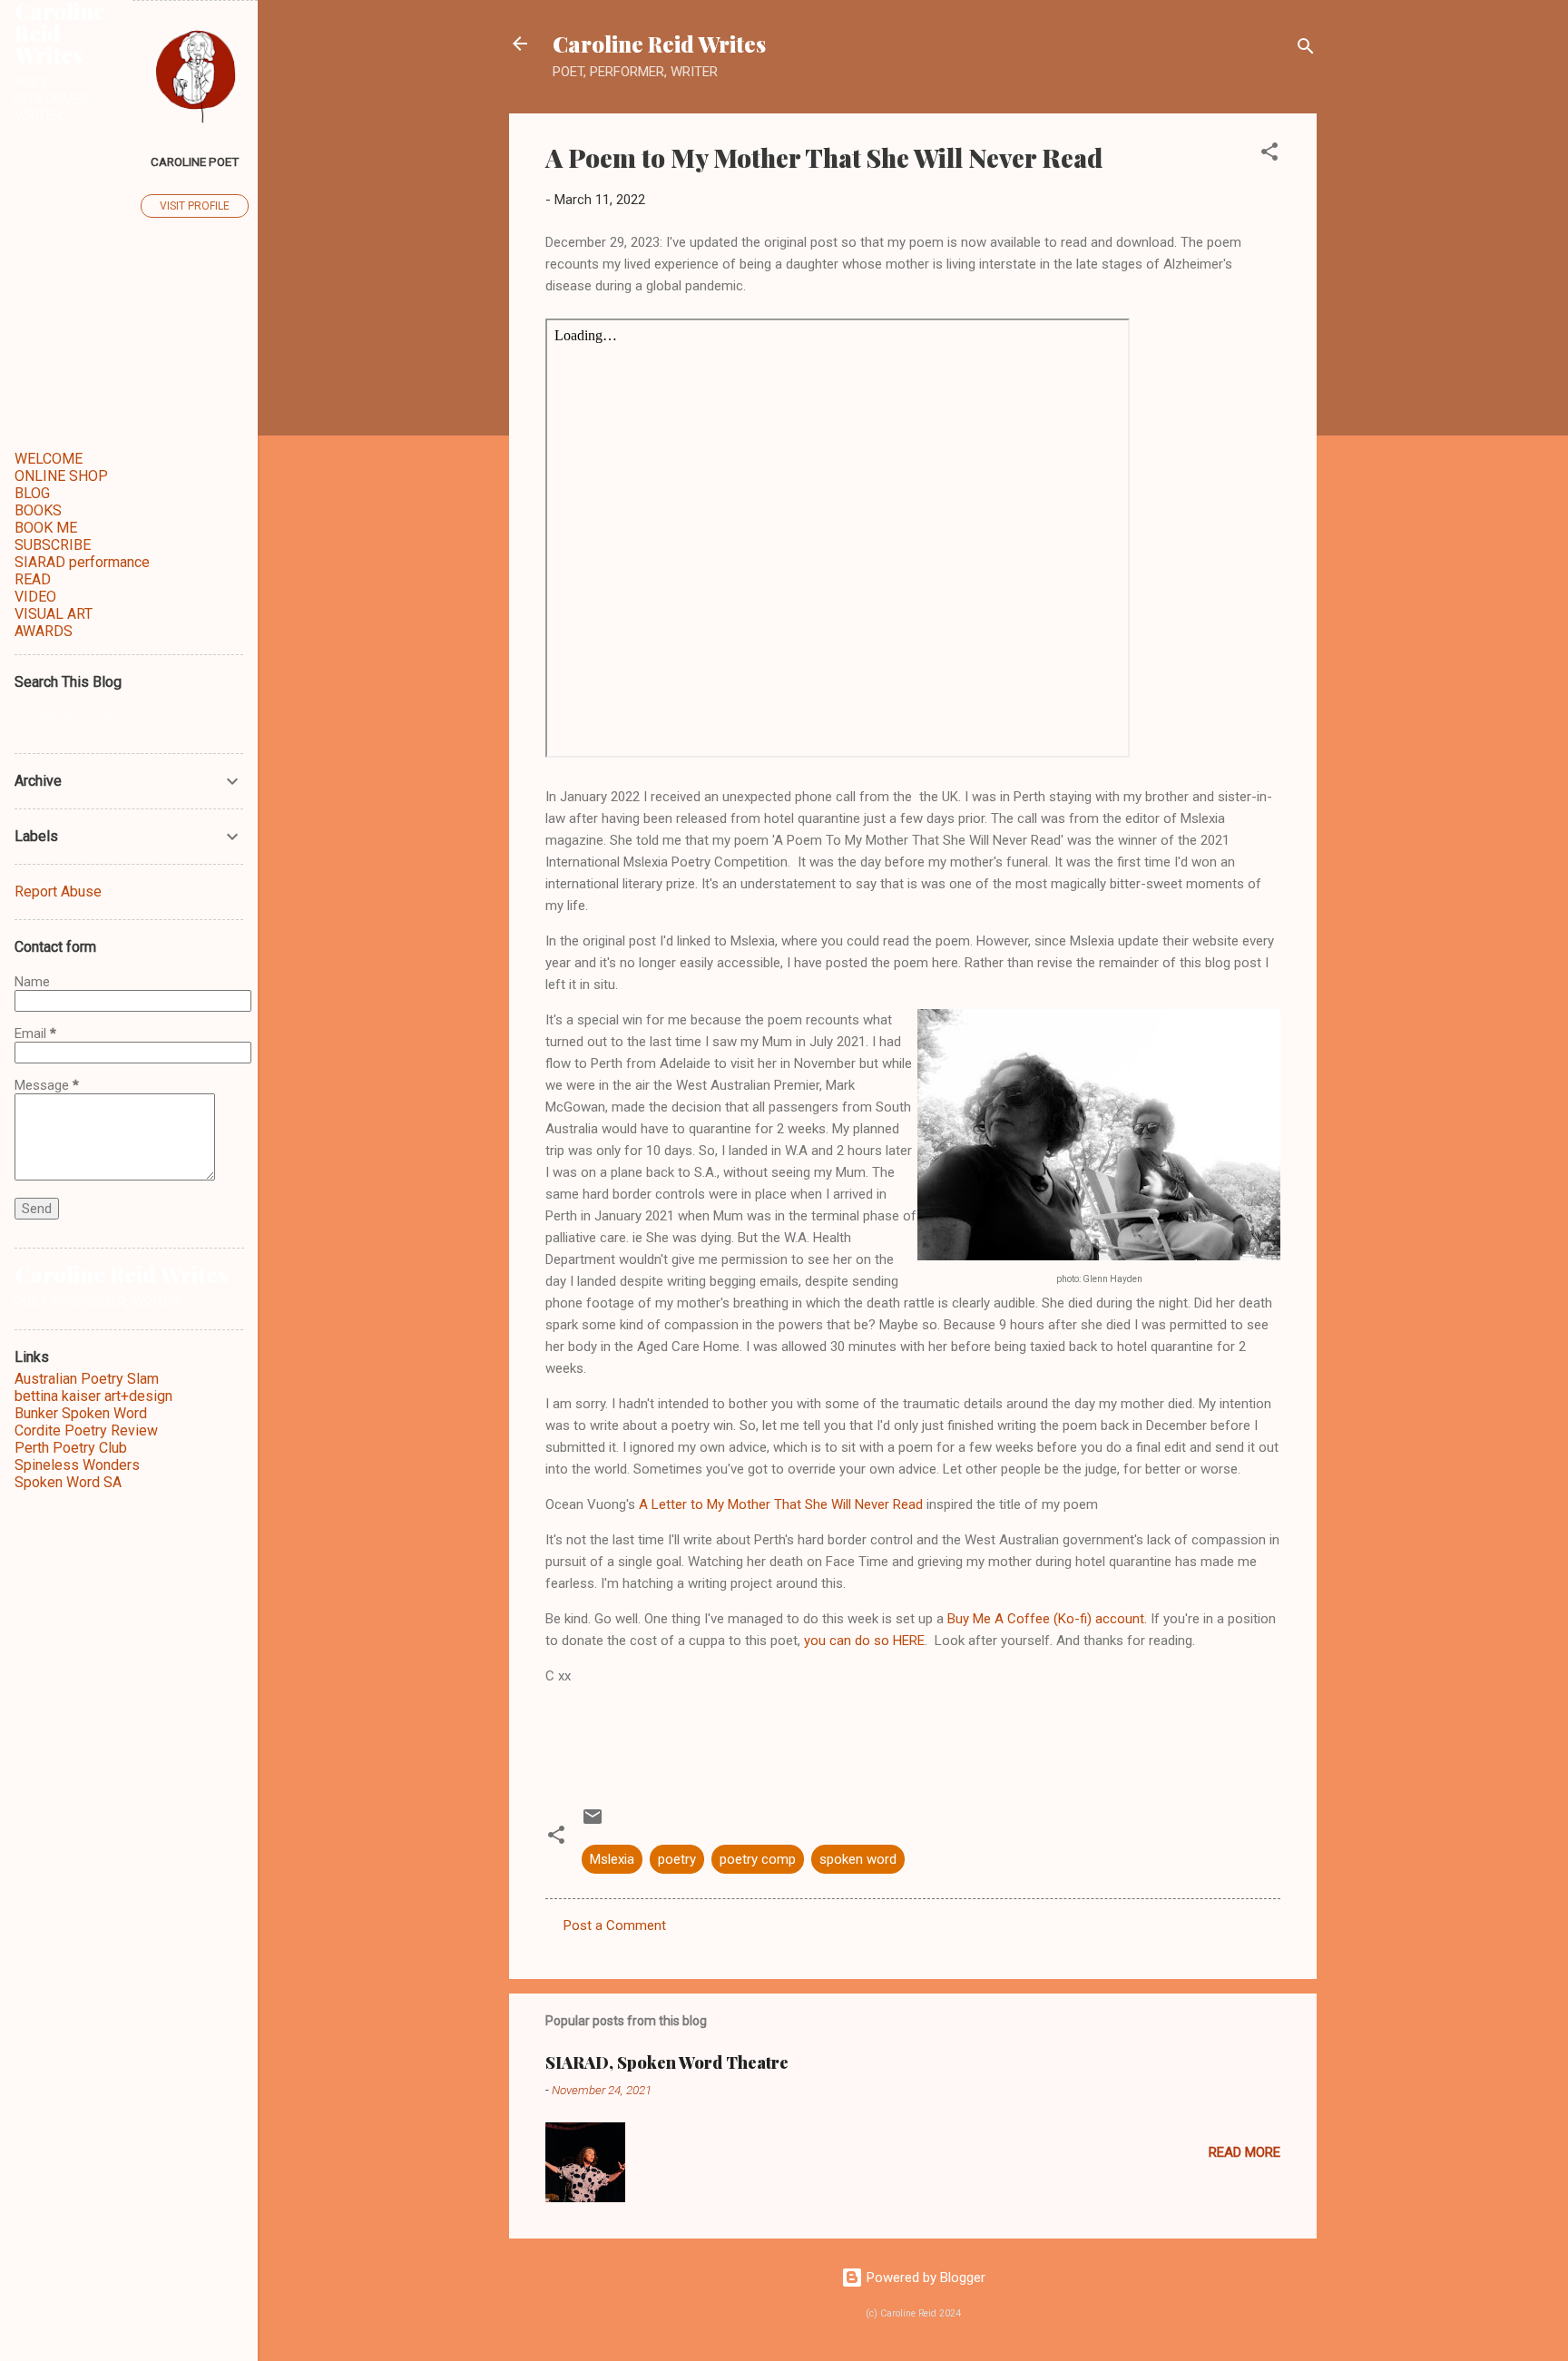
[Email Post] (593, 1823)
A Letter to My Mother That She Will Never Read (781, 1504)
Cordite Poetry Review (86, 1430)
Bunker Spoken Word (81, 1413)
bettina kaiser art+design (93, 1396)
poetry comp (758, 1859)
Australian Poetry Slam (87, 1379)
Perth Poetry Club (71, 1448)
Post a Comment (615, 1925)
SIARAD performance (82, 562)
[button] (1269, 155)
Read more (1245, 2152)
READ (33, 579)
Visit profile (195, 206)
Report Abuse (58, 891)
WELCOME (49, 459)
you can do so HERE (864, 1641)
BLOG (32, 493)
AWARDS (44, 631)
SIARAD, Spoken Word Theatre (667, 2062)
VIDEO (35, 597)
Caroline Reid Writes (659, 44)
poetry (677, 1859)
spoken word (858, 1859)
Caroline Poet (195, 162)
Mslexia (612, 1859)
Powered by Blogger (924, 2278)
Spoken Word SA (68, 1482)
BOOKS (38, 510)
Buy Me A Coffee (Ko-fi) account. (1047, 1619)
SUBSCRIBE (53, 545)
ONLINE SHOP (61, 476)
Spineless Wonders (77, 1465)
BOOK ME (46, 528)
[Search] (1306, 49)
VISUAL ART (54, 614)
